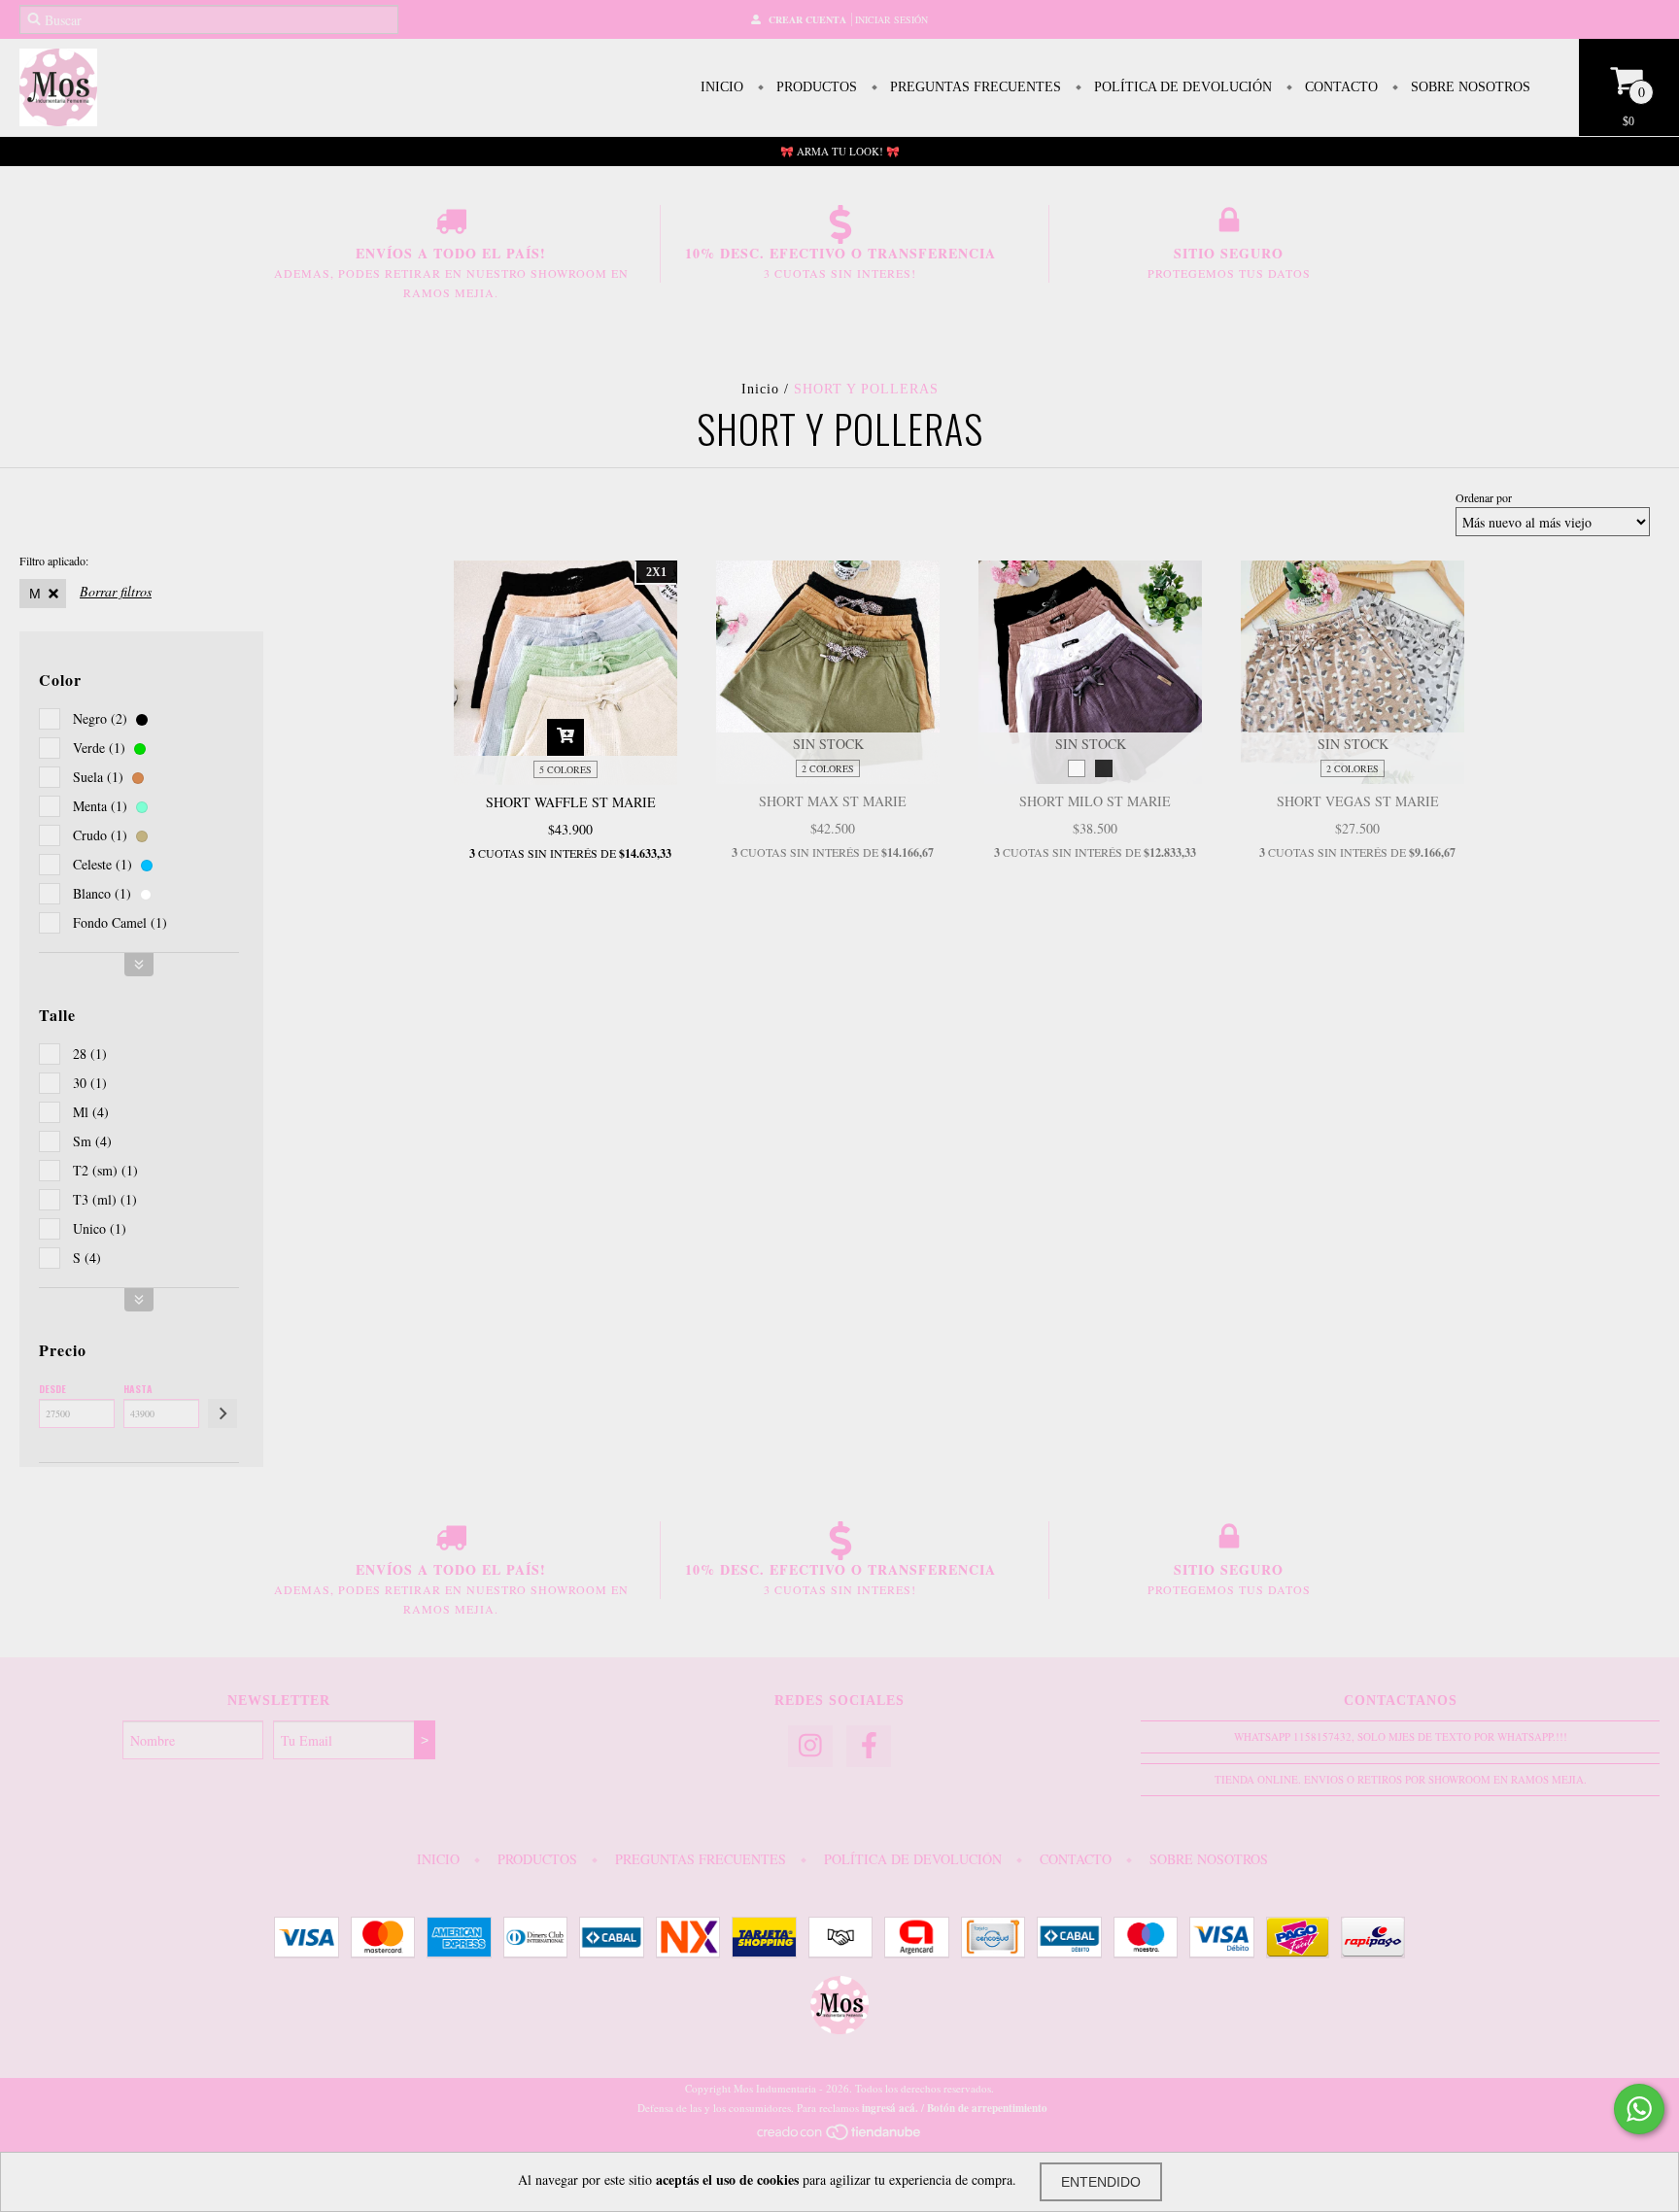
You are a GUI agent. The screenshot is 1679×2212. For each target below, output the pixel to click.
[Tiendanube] (840, 2137)
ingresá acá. (890, 2108)
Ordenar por (1484, 497)
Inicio (722, 87)
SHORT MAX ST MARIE (833, 801)
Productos (815, 87)
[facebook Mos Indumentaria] (869, 1746)
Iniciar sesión (891, 19)
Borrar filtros (116, 591)
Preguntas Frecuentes (974, 87)
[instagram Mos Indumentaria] (810, 1746)
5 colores (565, 769)
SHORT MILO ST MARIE (1095, 801)
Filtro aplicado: (54, 561)
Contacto (1339, 87)
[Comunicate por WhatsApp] (1639, 2109)
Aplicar (223, 1413)
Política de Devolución (1181, 87)
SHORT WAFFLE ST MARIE (571, 802)
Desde (52, 1389)
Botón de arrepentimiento (987, 2108)
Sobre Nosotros (1469, 87)
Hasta (138, 1389)
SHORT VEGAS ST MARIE (1358, 801)
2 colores (828, 768)
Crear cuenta (807, 19)
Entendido (1101, 2182)
